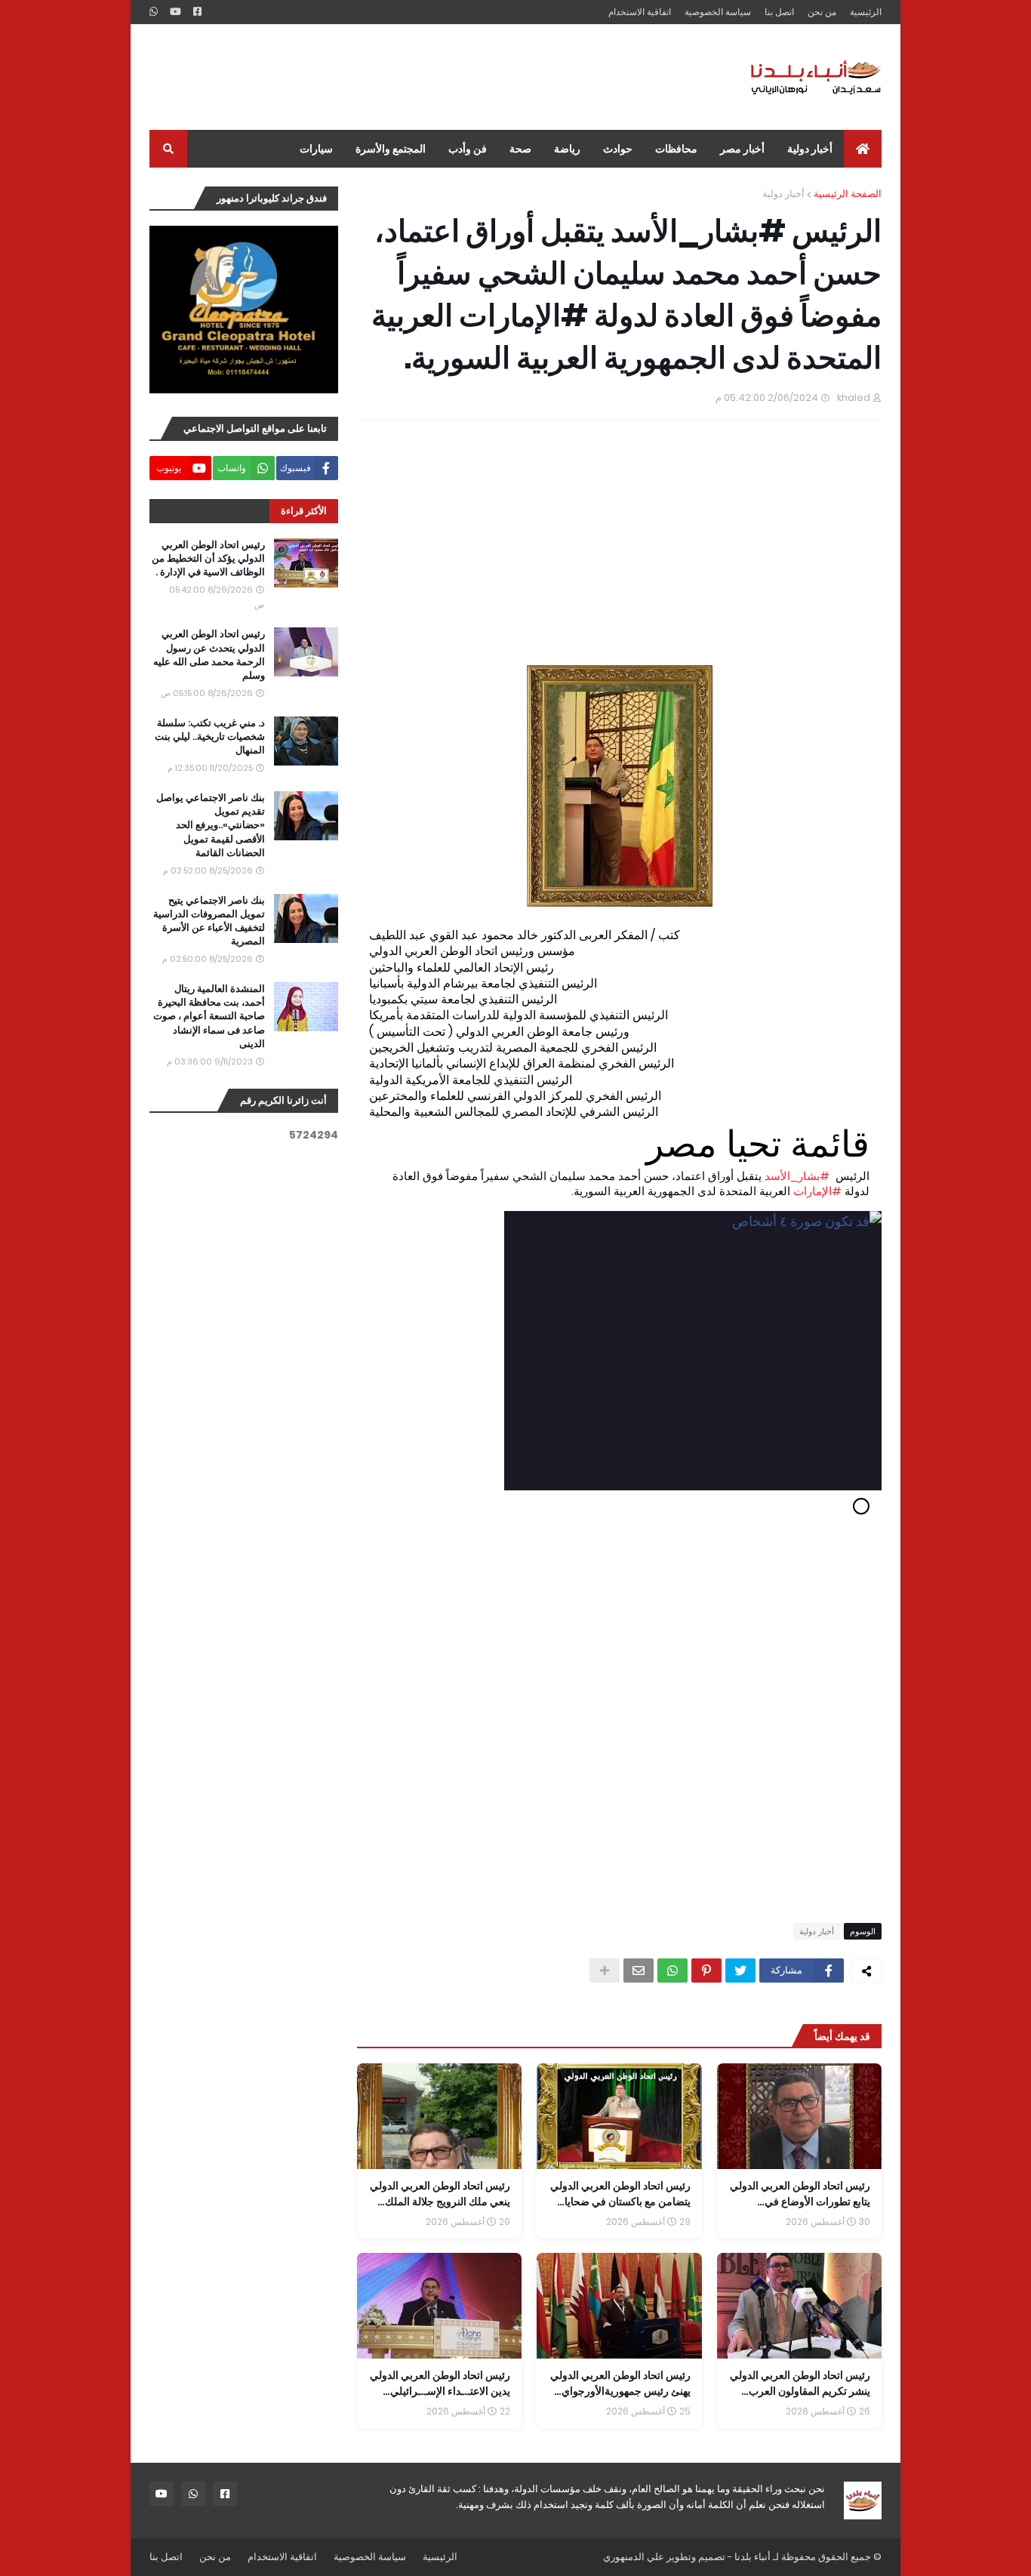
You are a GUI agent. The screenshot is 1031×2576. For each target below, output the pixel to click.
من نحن (822, 12)
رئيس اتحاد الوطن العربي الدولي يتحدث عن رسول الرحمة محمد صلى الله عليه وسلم (209, 655)
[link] (619, 1351)
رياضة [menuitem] (567, 149)
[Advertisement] (424, 77)
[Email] (639, 1971)
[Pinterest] (706, 1971)
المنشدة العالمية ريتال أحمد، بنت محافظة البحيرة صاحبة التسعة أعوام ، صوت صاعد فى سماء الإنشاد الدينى (209, 1017)
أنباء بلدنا (752, 2557)
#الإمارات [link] (817, 1191)
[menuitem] (863, 149)
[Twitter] (740, 1971)
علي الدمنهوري (634, 2557)
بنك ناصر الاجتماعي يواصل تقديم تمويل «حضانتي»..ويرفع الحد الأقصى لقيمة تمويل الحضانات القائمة (211, 826)
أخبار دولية (783, 194)
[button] (621, 1537)
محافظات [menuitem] (676, 149)
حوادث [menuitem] (618, 149)
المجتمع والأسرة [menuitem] (391, 149)
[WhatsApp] (672, 1971)
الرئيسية (866, 12)
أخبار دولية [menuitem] (810, 149)
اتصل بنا (779, 12)
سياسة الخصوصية (718, 12)
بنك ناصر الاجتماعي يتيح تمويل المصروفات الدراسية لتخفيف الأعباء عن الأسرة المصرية (209, 921)
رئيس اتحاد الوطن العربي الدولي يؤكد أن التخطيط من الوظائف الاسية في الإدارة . (208, 559)
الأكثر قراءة (304, 511)
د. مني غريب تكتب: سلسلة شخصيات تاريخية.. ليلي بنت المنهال (210, 737)
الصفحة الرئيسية (848, 194)
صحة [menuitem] (520, 149)
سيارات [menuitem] (316, 149)
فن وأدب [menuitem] (468, 149)
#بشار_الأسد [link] (797, 1176)
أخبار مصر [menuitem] (742, 149)
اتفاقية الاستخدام (640, 12)
